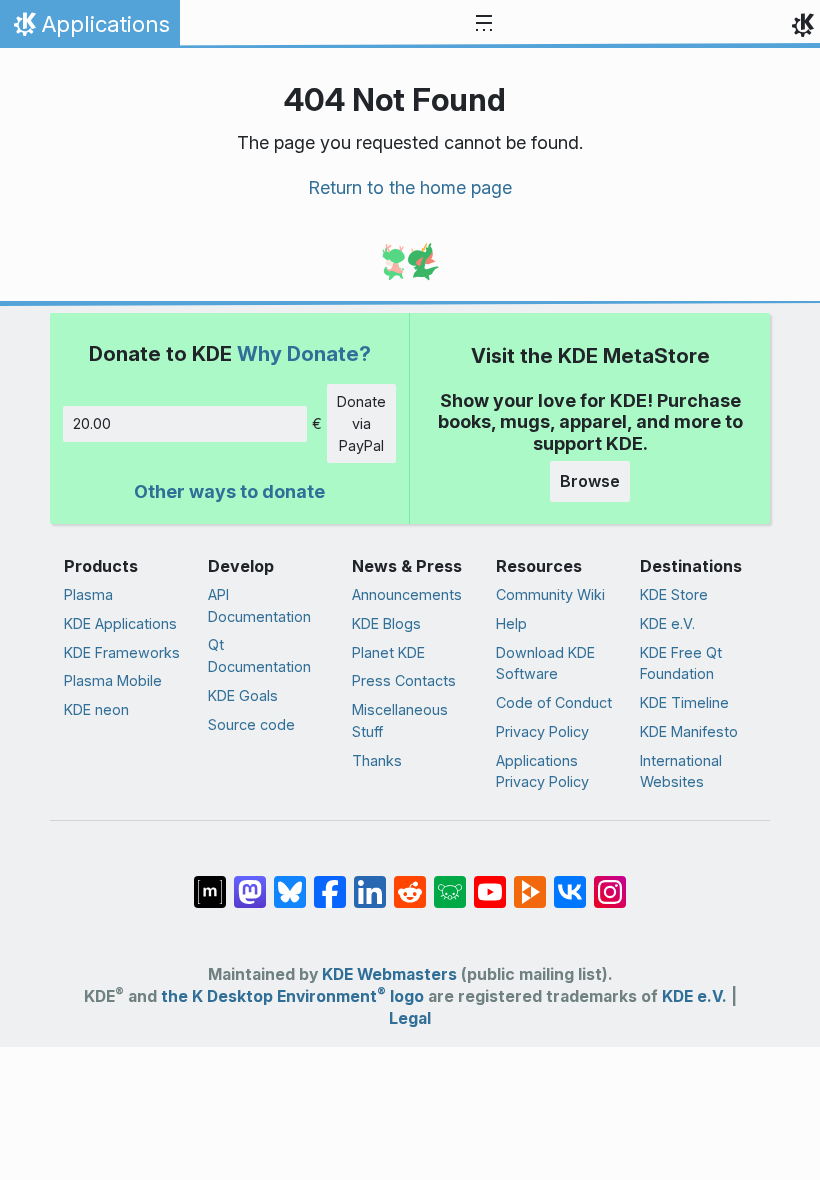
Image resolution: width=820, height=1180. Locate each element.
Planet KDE (388, 652)
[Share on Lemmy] (450, 882)
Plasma (88, 594)
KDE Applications (120, 623)
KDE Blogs (386, 623)
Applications (89, 29)
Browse (590, 481)
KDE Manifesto (689, 731)
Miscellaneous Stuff (400, 720)
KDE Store (674, 594)
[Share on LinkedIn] (370, 882)
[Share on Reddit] (410, 882)
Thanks (377, 760)
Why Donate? (304, 353)
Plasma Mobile (113, 680)
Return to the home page (410, 187)
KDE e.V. (667, 623)
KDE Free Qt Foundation (681, 663)
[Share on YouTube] (490, 882)
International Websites (681, 771)
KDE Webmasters (389, 974)
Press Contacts (404, 680)
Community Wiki (550, 594)
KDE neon (96, 709)
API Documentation (259, 605)
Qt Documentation (259, 655)
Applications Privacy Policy (542, 771)
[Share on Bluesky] (290, 882)
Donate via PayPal (361, 423)
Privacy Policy (542, 731)
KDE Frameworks (122, 652)
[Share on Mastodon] (250, 882)
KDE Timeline (684, 702)
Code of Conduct (554, 702)
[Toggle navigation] (484, 24)
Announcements (407, 594)
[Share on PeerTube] (530, 882)
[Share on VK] (570, 882)
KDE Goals (243, 695)
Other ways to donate (229, 491)
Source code (251, 724)
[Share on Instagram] (610, 882)
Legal (410, 1018)
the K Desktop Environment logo (292, 996)
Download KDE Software (545, 663)
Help (511, 623)
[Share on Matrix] (210, 882)
